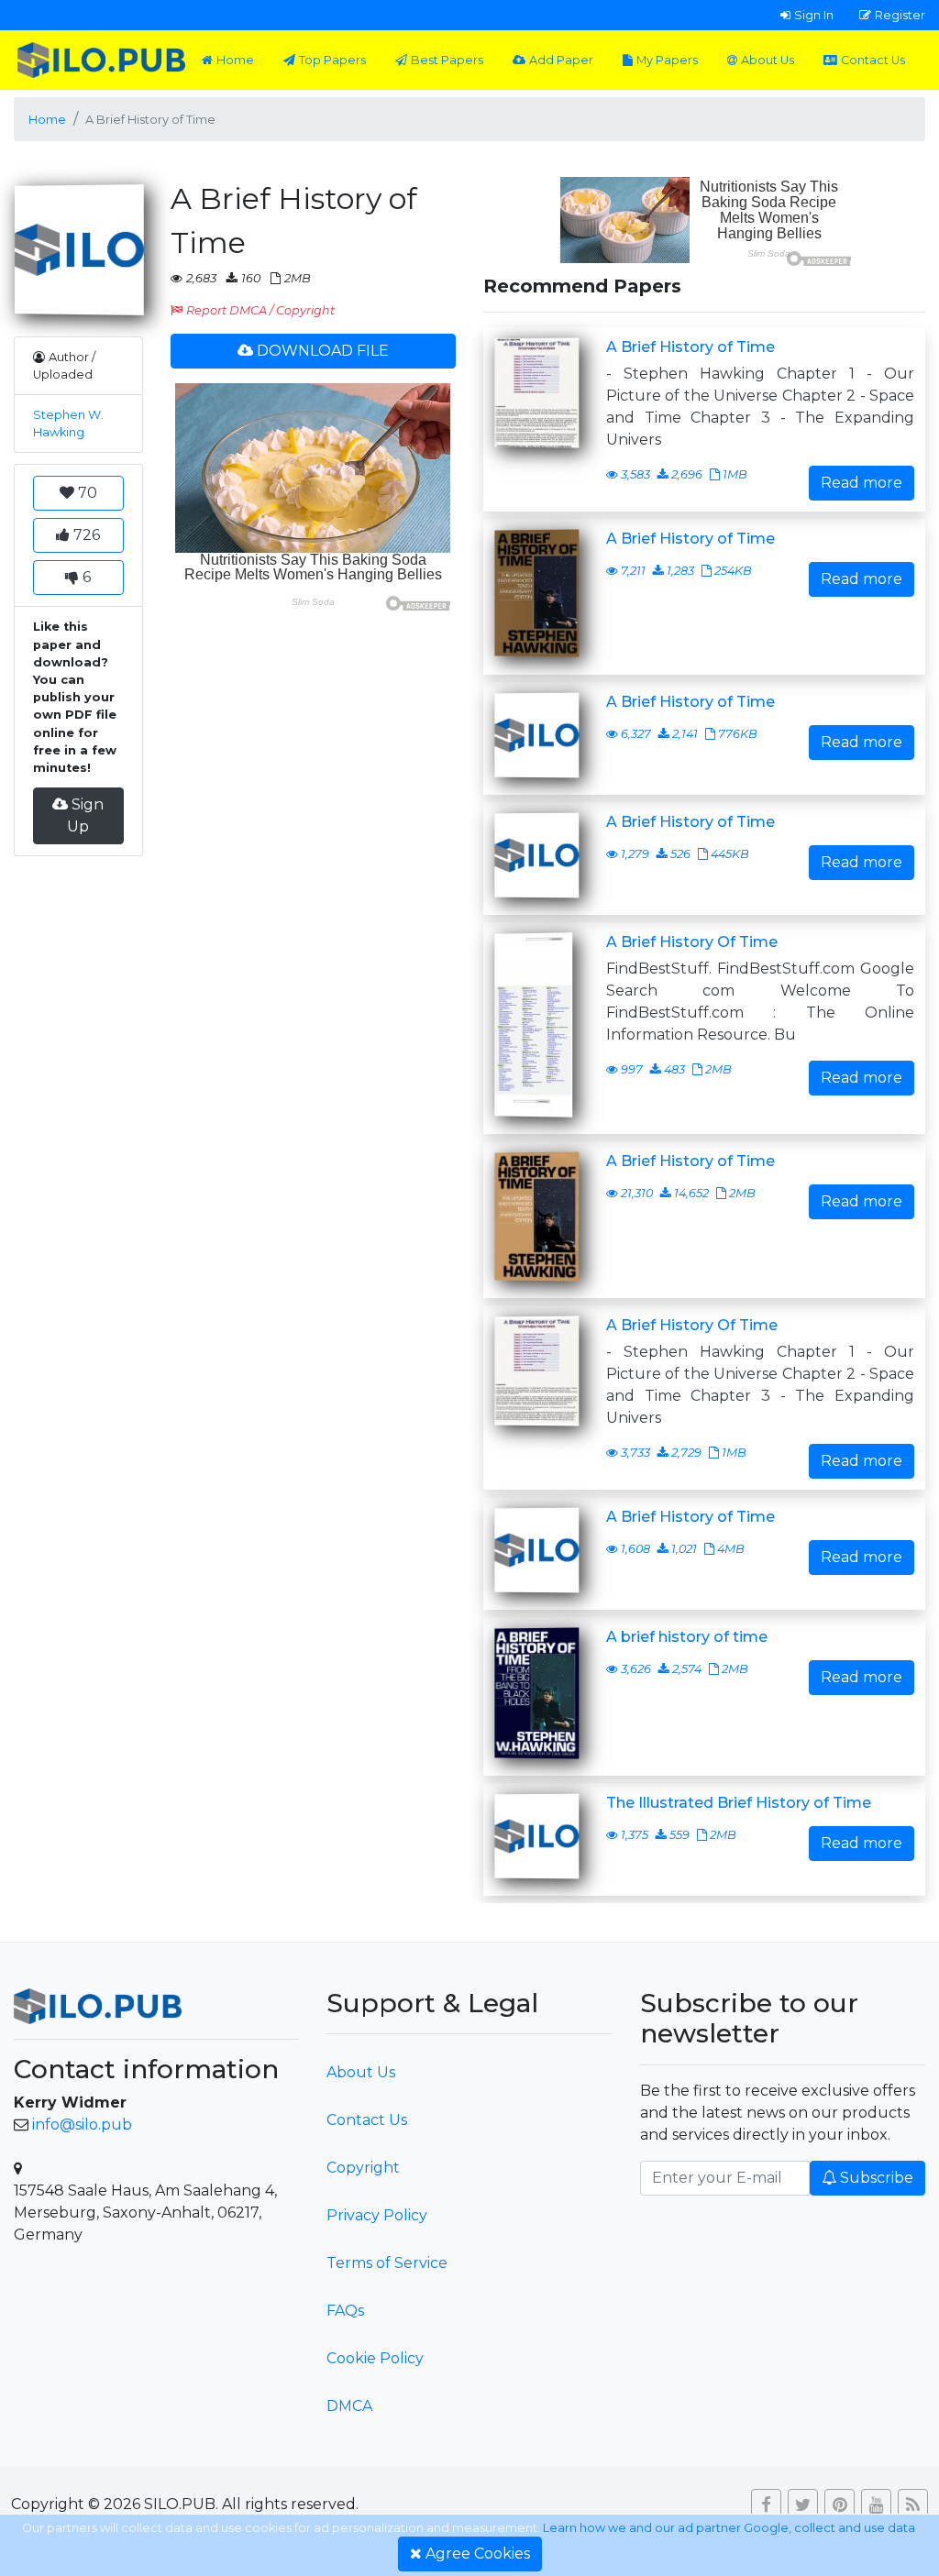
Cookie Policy (375, 2358)
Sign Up (85, 815)
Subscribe (877, 2178)
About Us (768, 60)
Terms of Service (387, 2263)
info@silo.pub (82, 2125)
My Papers (667, 60)
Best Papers (447, 60)
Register (900, 15)
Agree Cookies (478, 2554)
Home (235, 60)
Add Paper (561, 60)
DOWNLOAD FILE (323, 351)
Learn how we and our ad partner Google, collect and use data (729, 2528)
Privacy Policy (377, 2215)
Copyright (363, 2168)
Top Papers (332, 60)
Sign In (814, 15)
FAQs (345, 2311)
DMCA (349, 2406)
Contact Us (873, 60)
